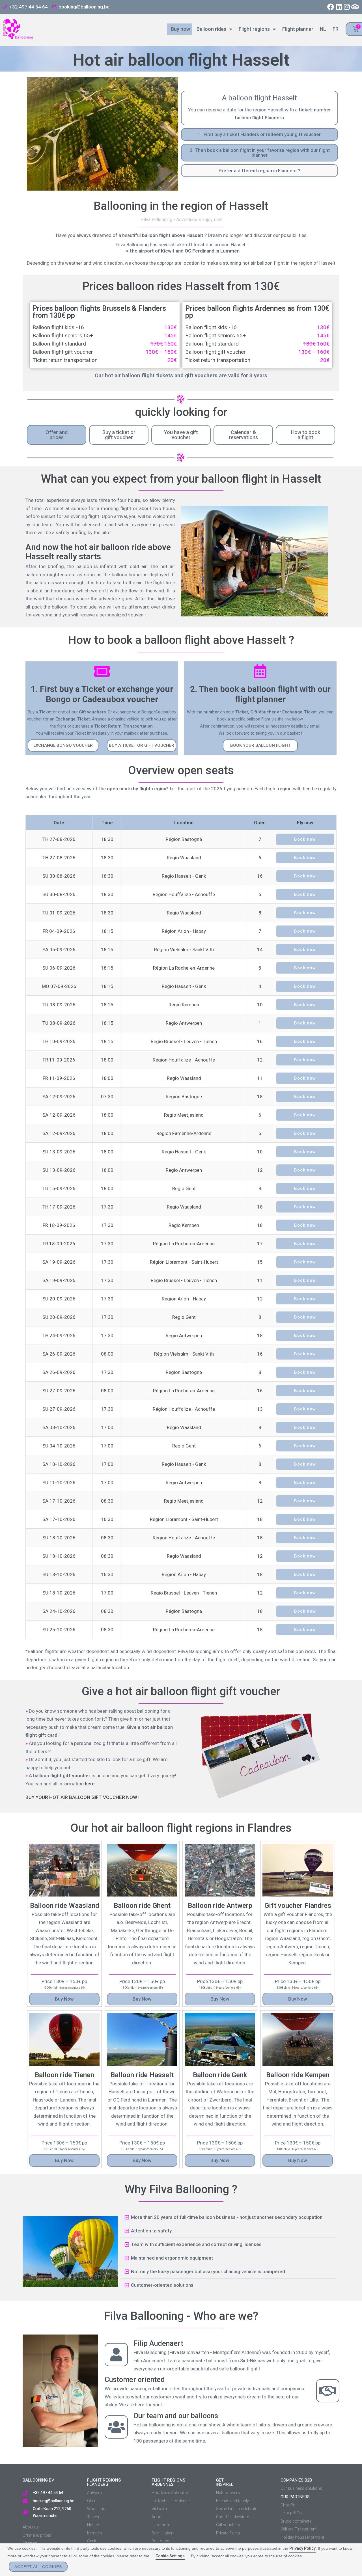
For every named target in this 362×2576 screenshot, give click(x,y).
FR (334, 29)
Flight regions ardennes (168, 2482)
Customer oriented (135, 2380)
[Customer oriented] (328, 2391)
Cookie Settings (170, 2556)
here (90, 1784)
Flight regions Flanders (104, 2482)
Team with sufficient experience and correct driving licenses (196, 2244)
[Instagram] (347, 7)
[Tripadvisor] (355, 7)
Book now (305, 839)
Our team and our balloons (176, 2416)
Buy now (179, 29)
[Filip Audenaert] (116, 2355)
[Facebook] (331, 7)
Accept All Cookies (38, 2567)
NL (322, 29)
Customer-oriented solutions (162, 2285)
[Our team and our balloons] (116, 2427)
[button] (63, 746)
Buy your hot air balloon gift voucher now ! (82, 1797)
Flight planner (297, 29)
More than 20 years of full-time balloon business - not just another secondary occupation (227, 2217)
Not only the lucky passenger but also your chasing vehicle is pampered (208, 2271)
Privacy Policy (302, 2548)
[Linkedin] (339, 7)
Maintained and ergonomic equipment (172, 2258)
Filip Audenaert (158, 2343)
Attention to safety (151, 2231)
